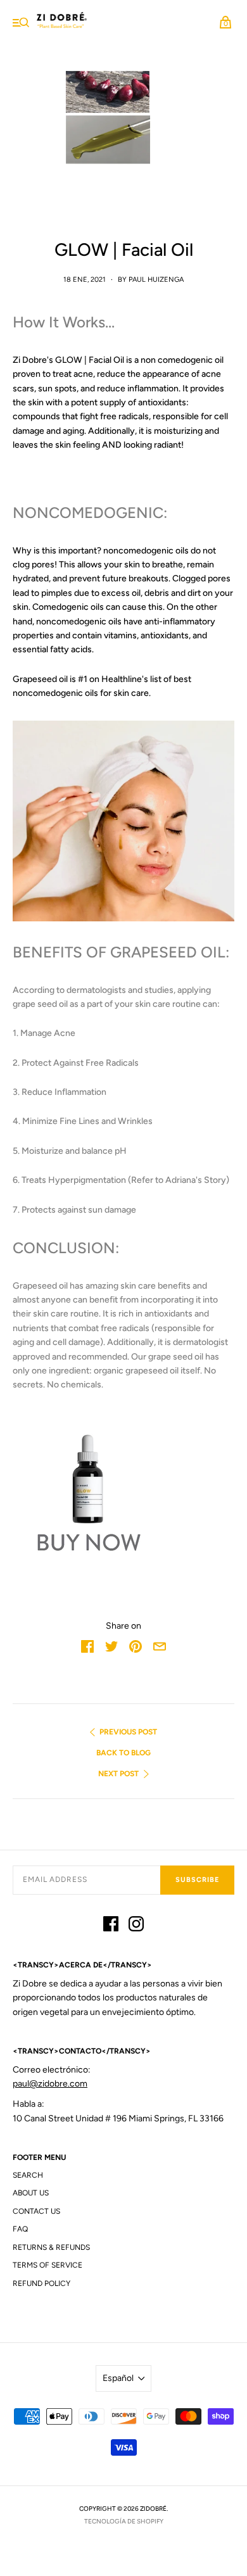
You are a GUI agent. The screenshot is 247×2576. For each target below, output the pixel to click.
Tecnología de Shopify (124, 2521)
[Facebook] (111, 1926)
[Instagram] (136, 1926)
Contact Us (36, 2211)
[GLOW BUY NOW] (123, 1489)
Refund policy (41, 2283)
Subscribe (197, 1880)
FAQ (20, 2229)
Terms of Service (47, 2265)
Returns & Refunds (51, 2247)
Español (118, 2378)
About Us (31, 2193)
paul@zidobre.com (50, 2084)
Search (28, 2175)
